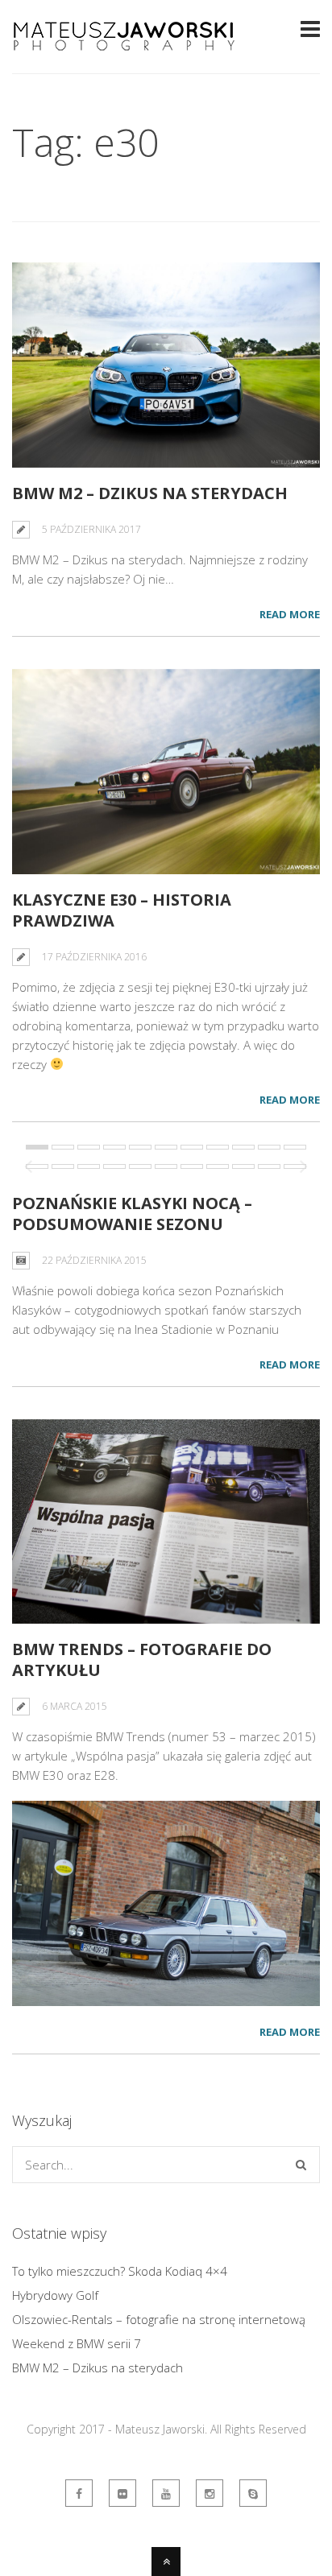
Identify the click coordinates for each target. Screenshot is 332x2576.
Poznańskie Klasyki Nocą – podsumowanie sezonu (132, 1214)
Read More (290, 614)
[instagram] (210, 2493)
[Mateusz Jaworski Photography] (126, 47)
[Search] (301, 2165)
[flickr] (122, 2493)
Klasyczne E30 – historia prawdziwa (122, 910)
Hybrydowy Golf (55, 2295)
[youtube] (166, 2493)
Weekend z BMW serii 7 (77, 2343)
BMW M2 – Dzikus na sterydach (150, 493)
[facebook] (79, 2493)
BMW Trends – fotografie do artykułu (142, 1660)
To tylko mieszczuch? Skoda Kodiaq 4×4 (120, 2271)
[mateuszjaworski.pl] (253, 2493)
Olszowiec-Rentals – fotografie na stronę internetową (159, 2319)
